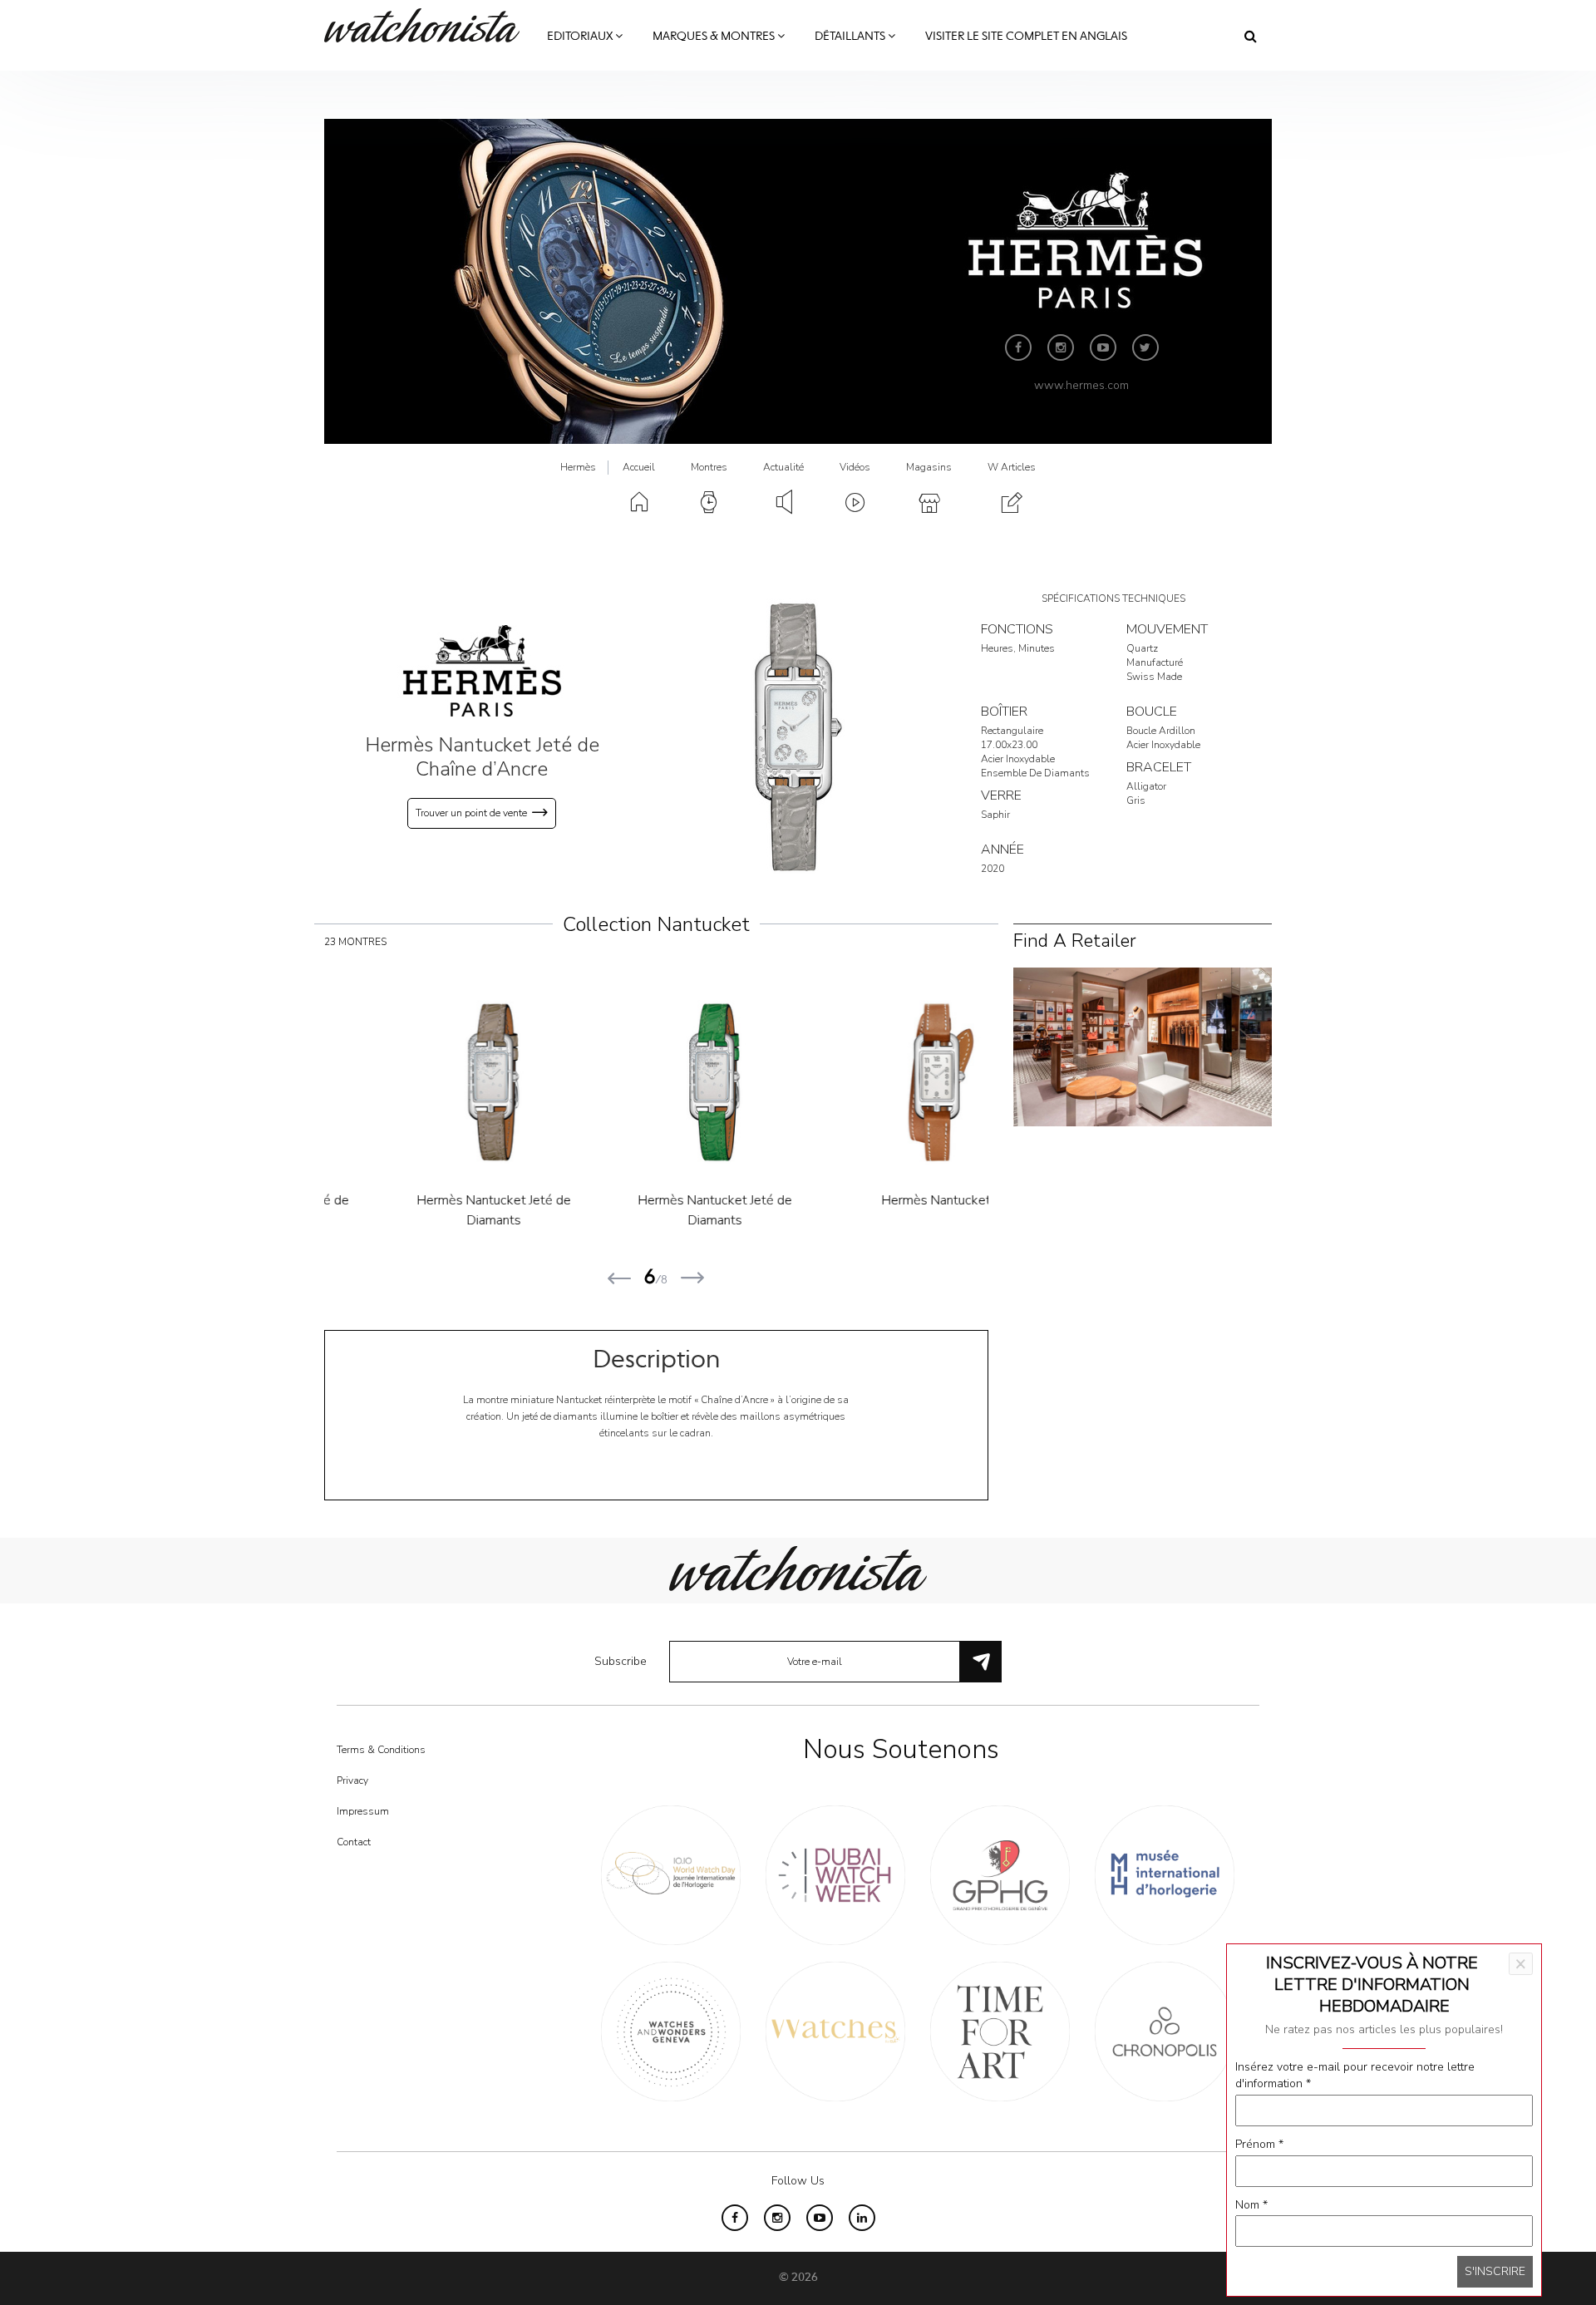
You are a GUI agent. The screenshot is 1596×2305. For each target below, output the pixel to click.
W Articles (1012, 467)
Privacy (352, 1780)
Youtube (1103, 347)
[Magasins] (1143, 1046)
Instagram (1061, 347)
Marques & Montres (715, 37)
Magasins (929, 467)
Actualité (783, 467)
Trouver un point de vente (471, 813)
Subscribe (621, 1661)
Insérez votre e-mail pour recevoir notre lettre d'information (1355, 2075)
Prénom (1259, 2144)
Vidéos (855, 467)
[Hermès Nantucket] (879, 1082)
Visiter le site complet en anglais (1026, 37)
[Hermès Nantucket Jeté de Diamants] (436, 1082)
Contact (354, 1842)
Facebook (1018, 347)
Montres (709, 467)
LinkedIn (862, 2218)
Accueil (639, 467)
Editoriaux (581, 37)
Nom (1251, 2205)
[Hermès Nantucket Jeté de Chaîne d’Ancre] (798, 737)
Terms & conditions (381, 1750)
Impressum (363, 1811)
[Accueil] (428, 25)
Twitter (1145, 347)
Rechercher (1251, 36)
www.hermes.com (1081, 385)
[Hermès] (482, 670)
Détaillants (851, 37)
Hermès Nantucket (878, 1200)
